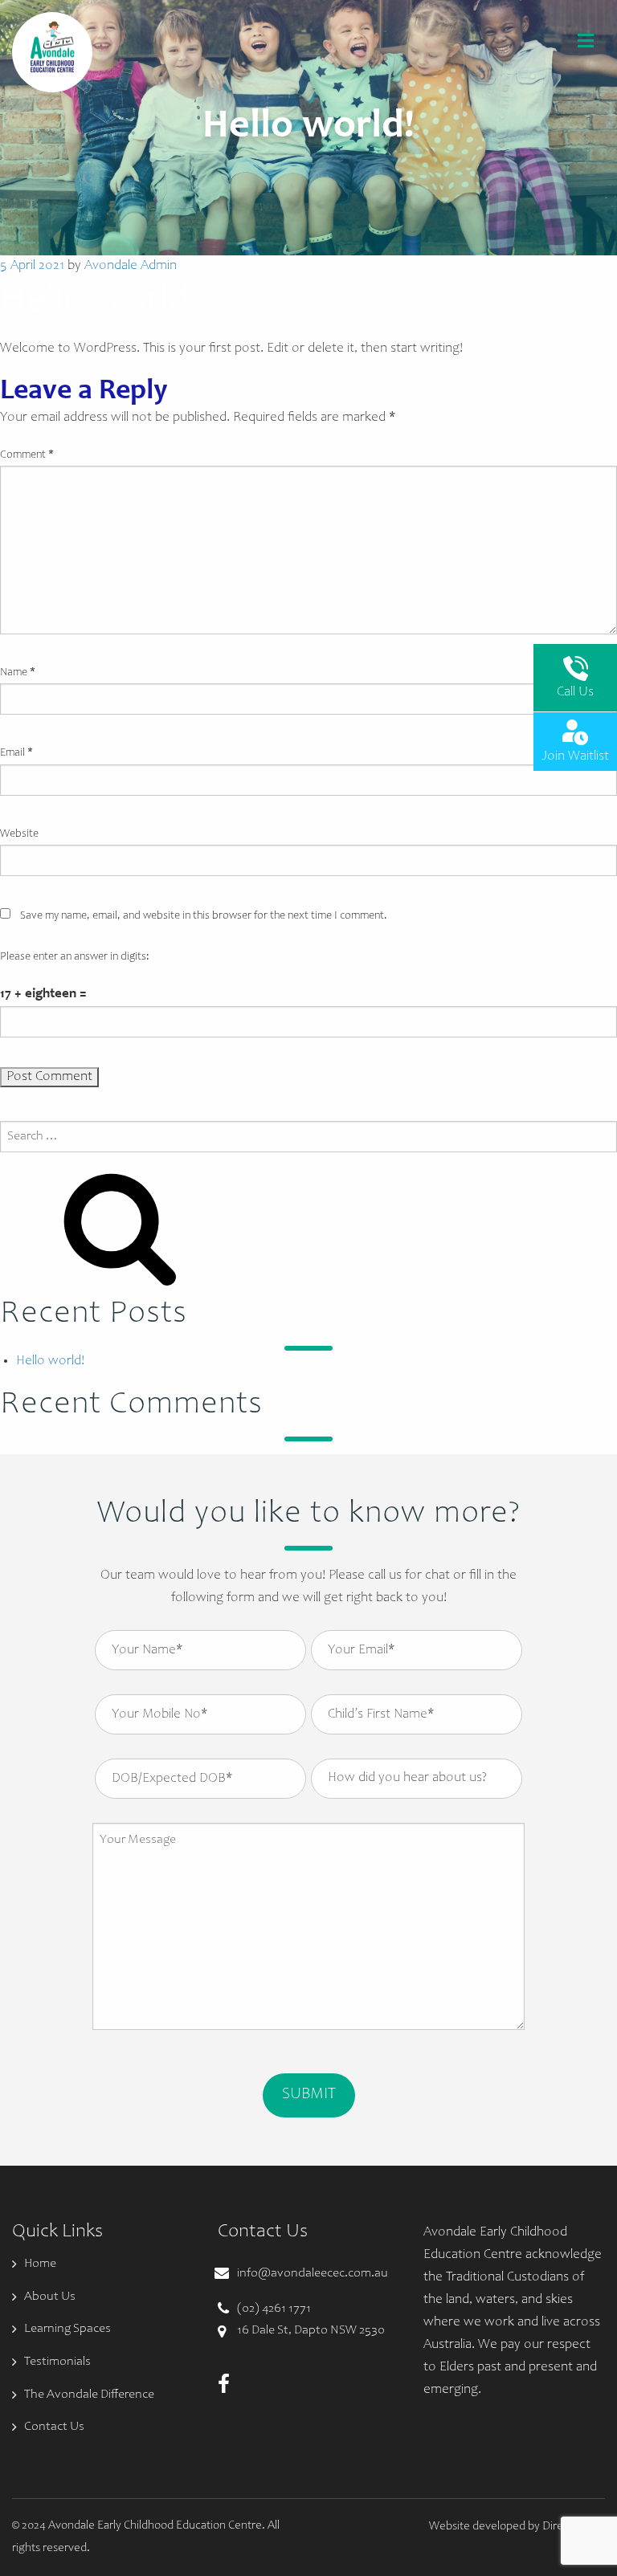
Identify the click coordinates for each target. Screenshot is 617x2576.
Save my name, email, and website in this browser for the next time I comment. (204, 916)
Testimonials (57, 2362)
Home (40, 2264)
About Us (50, 2297)
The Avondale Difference (89, 2395)
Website (19, 834)
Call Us (575, 693)
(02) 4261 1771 (274, 2309)
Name (18, 673)
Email (16, 753)
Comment (27, 455)
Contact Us (54, 2427)
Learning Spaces (67, 2329)
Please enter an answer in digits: (75, 957)
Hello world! (50, 1361)
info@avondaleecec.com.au (313, 2273)
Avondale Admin (131, 266)
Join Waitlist (575, 757)
